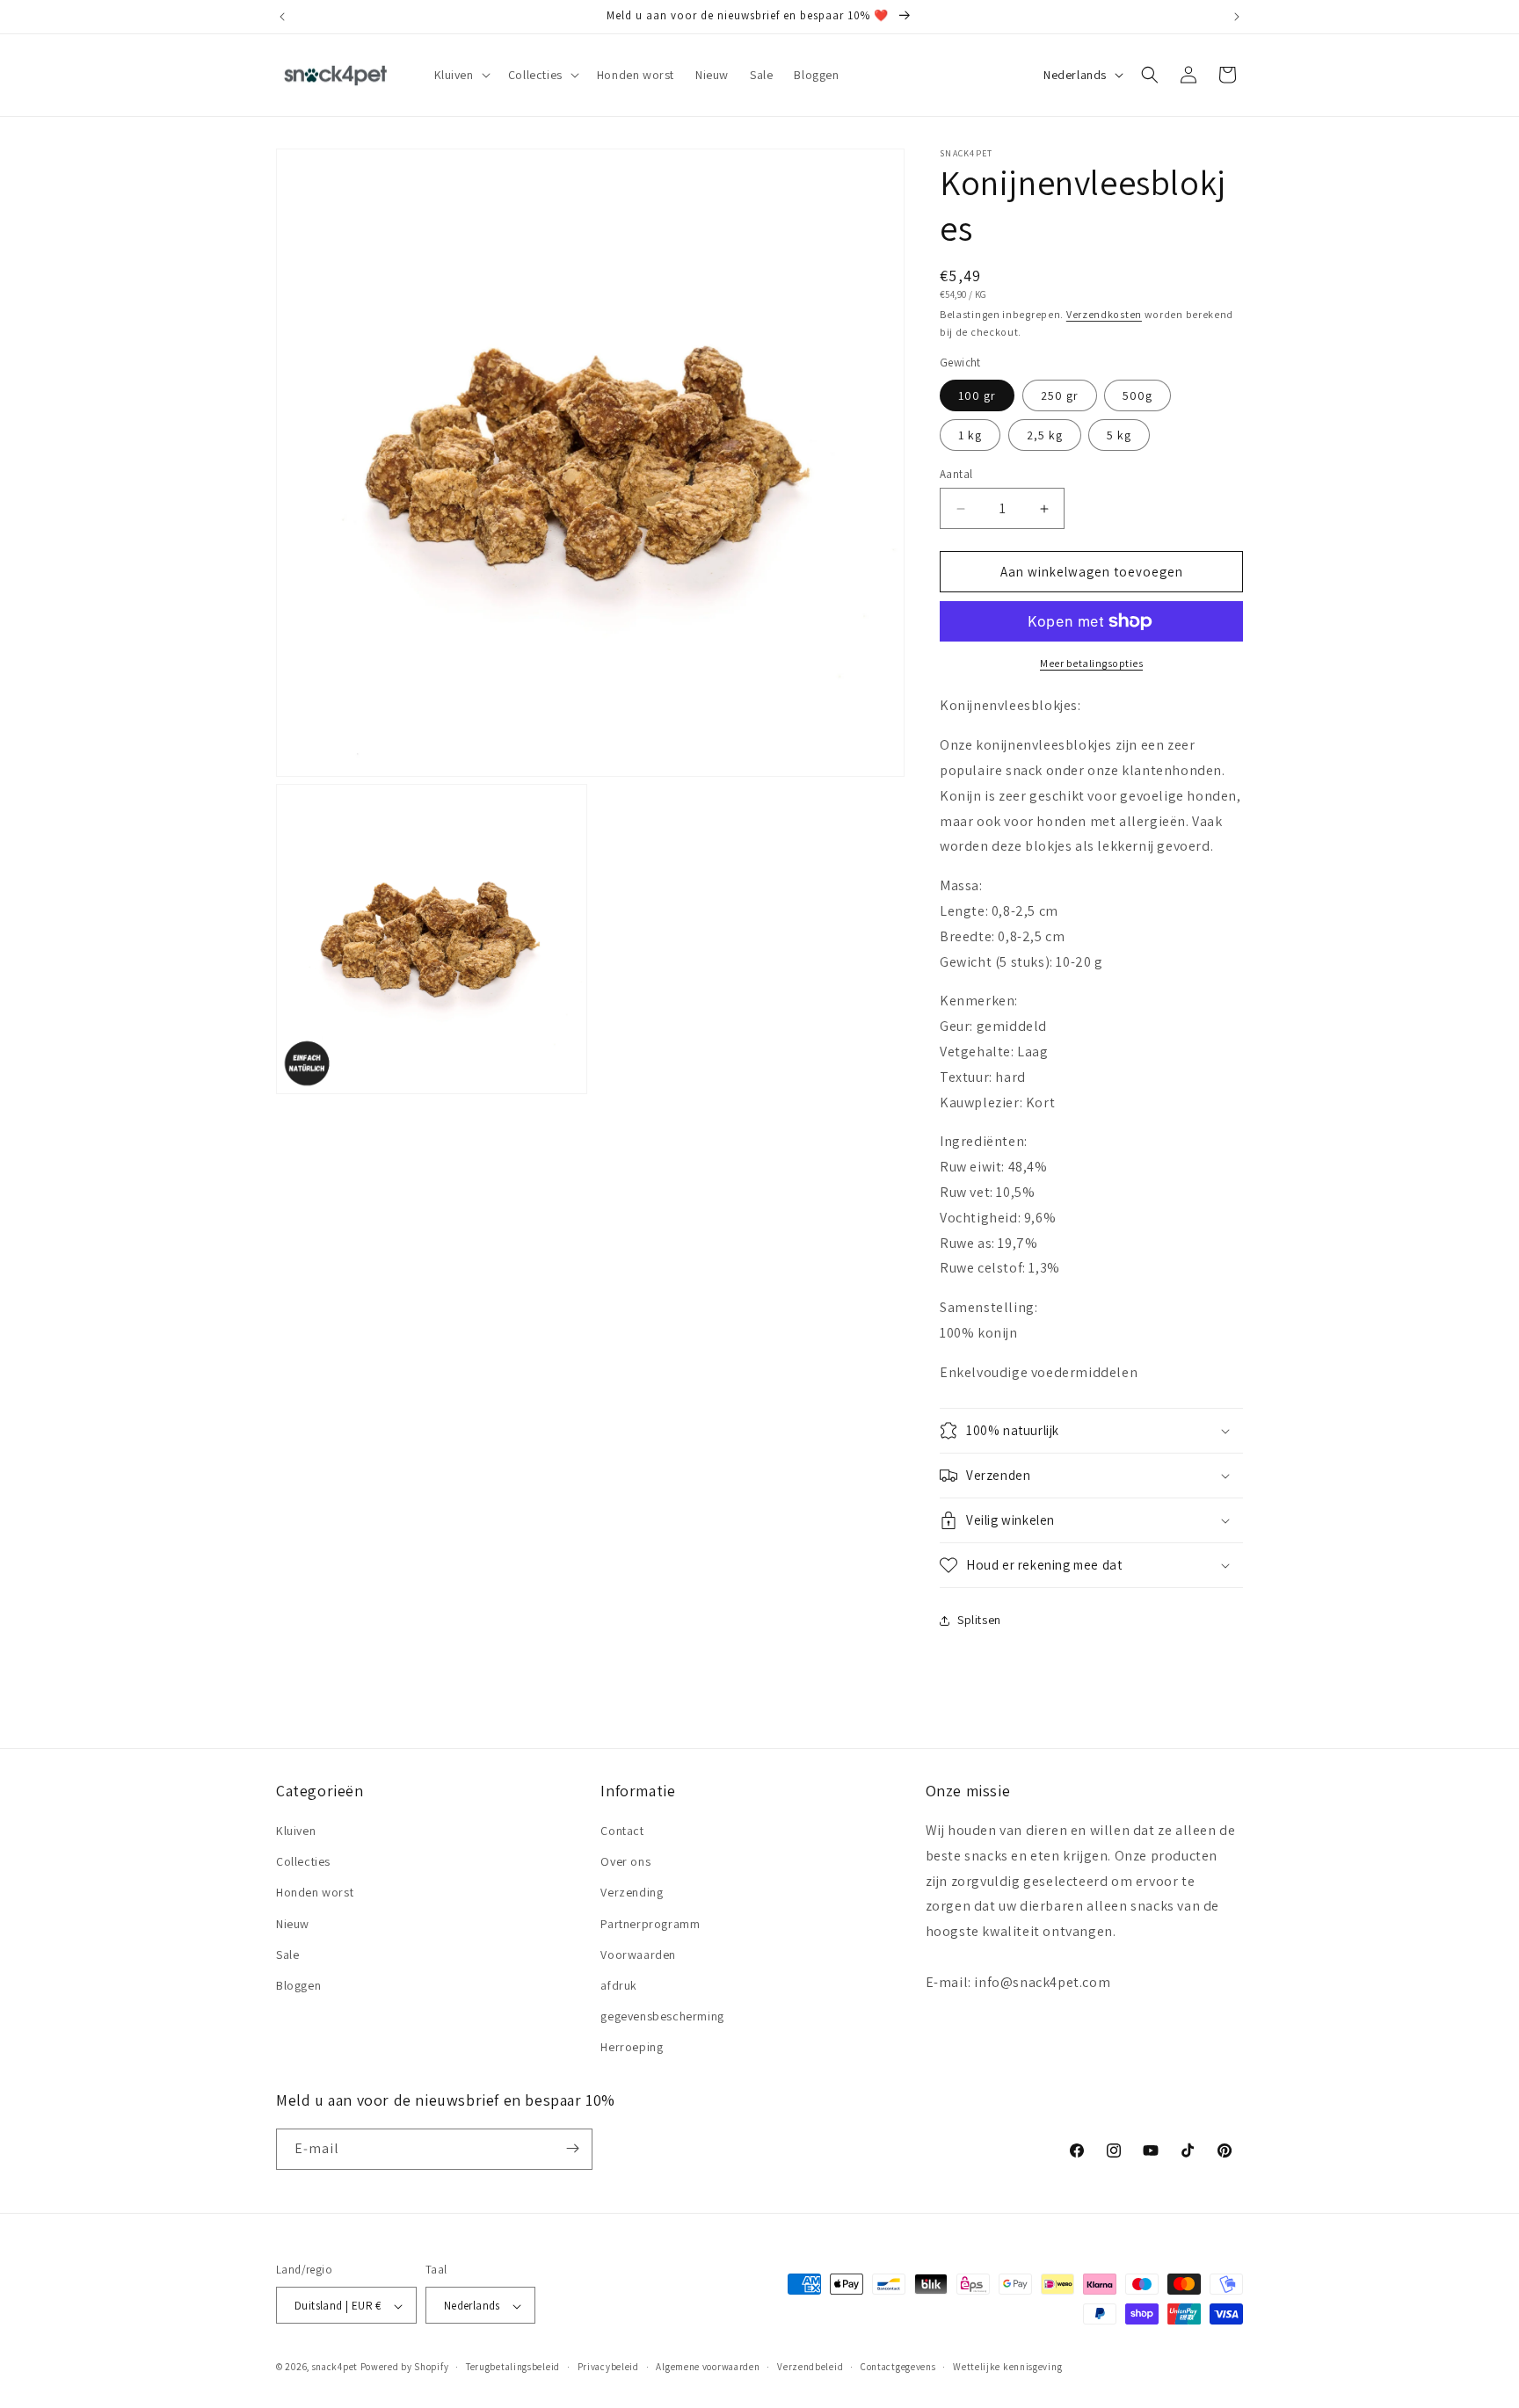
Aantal (956, 474)
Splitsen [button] (979, 1620)
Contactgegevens (898, 2367)
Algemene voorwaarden (708, 2367)
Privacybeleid (608, 2367)
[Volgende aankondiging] (1237, 17)
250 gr (1060, 395)
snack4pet (335, 2368)
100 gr (977, 395)
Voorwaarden (638, 1955)
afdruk (619, 1985)
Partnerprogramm (650, 1924)
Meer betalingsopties (1091, 663)
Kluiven (296, 1831)
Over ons (625, 1861)
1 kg (970, 435)
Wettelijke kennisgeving (1007, 2367)
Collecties (303, 1861)
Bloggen (298, 1985)
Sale (287, 1955)
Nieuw (293, 1924)
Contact (622, 1831)
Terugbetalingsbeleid (513, 2367)
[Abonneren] (572, 2148)
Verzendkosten (1104, 314)
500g (1137, 395)
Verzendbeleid (810, 2367)
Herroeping (632, 2048)
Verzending (632, 1893)
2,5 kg (1045, 435)
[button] (461, 75)
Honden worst (315, 1893)
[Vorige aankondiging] (282, 17)
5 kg (1119, 435)
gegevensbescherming (662, 2016)
